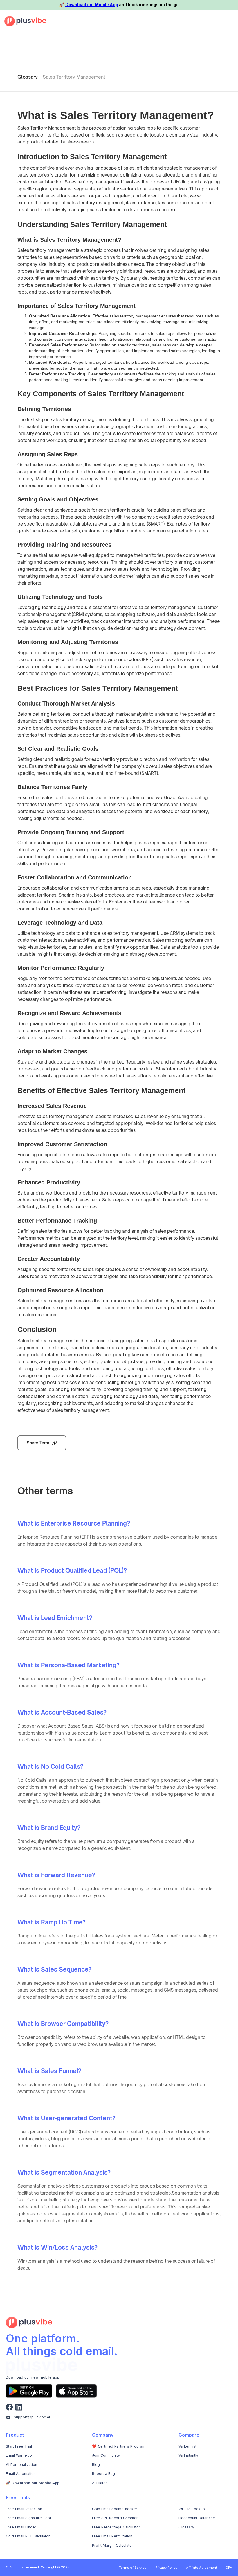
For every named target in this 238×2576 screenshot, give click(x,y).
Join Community (106, 2455)
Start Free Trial (19, 2446)
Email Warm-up (19, 2455)
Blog (96, 2465)
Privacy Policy (166, 2568)
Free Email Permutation (112, 2536)
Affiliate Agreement (202, 2568)
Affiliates (100, 2483)
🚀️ (33, 2483)
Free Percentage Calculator (116, 2527)
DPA (229, 2568)
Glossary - (29, 77)
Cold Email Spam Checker (115, 2509)
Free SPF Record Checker (115, 2518)
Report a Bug (103, 2474)
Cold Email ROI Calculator (28, 2536)
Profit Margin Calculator (113, 2545)
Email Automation (21, 2474)
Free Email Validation (24, 2509)
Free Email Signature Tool (28, 2518)
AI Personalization (21, 2465)
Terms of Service (133, 2568)
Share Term (38, 1443)
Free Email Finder (21, 2527)
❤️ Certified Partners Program (119, 2446)
